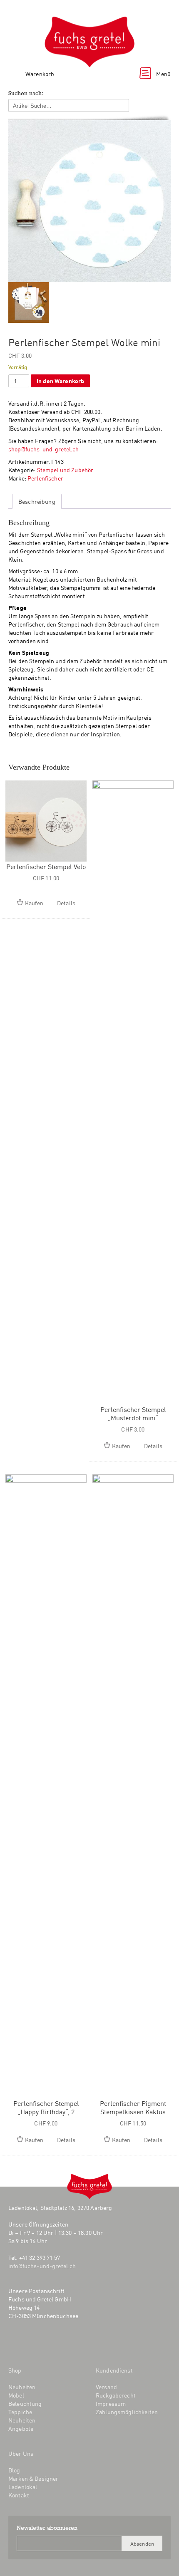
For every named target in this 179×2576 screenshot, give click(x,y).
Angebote (21, 2428)
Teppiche (20, 2412)
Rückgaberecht (116, 2395)
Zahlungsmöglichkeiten (127, 2412)
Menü (163, 74)
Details (66, 903)
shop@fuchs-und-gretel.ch (44, 449)
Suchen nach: (26, 94)
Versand (106, 2387)
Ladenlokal (23, 2487)
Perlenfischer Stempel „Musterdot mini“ (133, 1413)
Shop (15, 2370)
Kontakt (19, 2495)
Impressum (111, 2403)
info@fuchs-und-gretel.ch (42, 2266)
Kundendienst (114, 2370)
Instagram (31, 2343)
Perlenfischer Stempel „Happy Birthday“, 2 (46, 2107)
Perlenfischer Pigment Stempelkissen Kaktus (133, 2107)
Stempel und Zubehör (65, 470)
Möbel (16, 2395)
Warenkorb (40, 74)
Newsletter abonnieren (47, 2529)
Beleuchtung (25, 2403)
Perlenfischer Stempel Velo (46, 866)
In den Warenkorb (60, 380)
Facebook (14, 2343)
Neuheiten (22, 2387)
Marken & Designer (33, 2478)
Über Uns (21, 2453)
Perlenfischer (45, 478)
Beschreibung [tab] (37, 501)
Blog (51, 2343)
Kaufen (34, 903)
